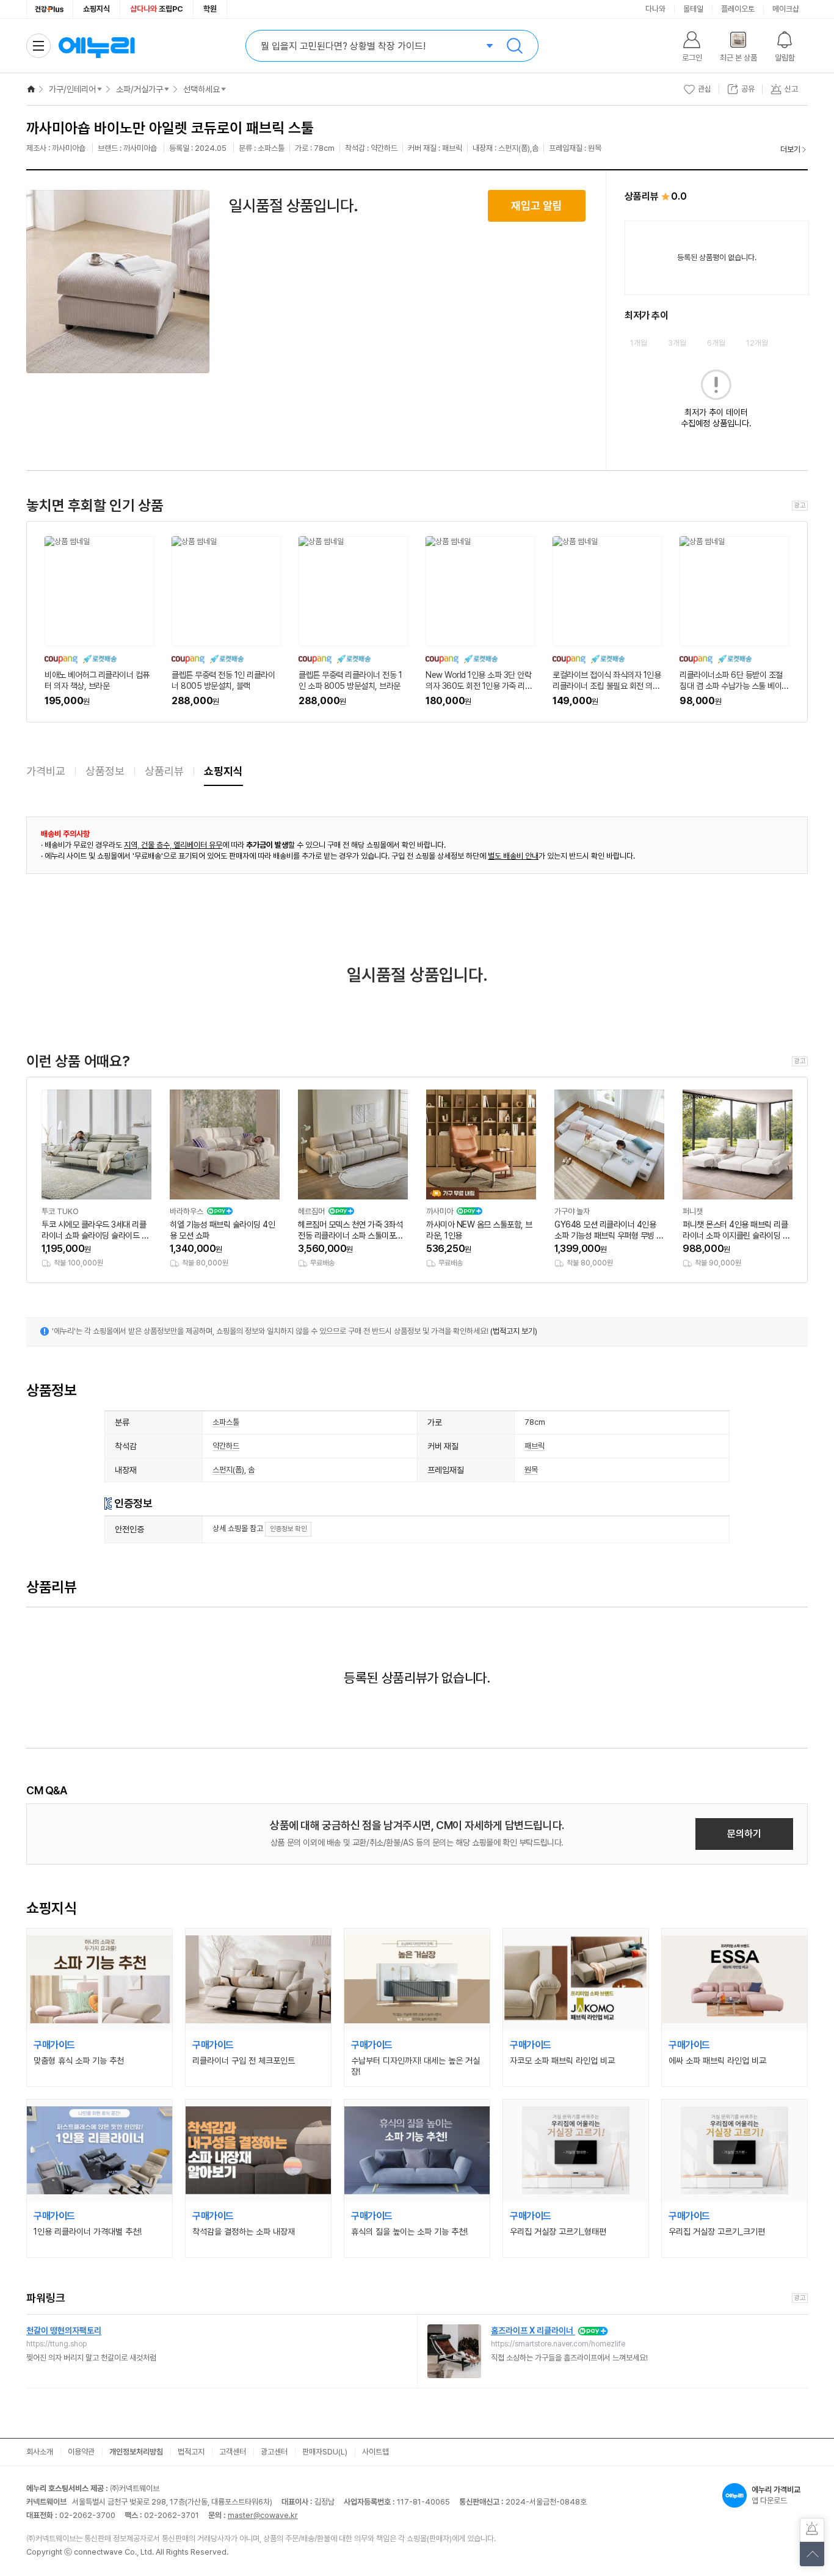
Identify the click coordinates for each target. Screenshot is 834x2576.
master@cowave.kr (263, 2515)
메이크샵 (786, 9)
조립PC (157, 9)
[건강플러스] (50, 9)
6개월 (716, 343)
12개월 (757, 343)
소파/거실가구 (140, 89)
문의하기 (744, 1834)
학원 (210, 9)
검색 (515, 46)
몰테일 (693, 9)
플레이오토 (738, 9)
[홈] (31, 89)
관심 (705, 89)
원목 (531, 1470)
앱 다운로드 (776, 2495)
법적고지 (191, 2452)
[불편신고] (812, 2530)
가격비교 (46, 771)
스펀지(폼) (228, 1470)
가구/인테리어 (72, 89)
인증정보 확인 (288, 1529)
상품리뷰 (164, 771)
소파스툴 (226, 1422)
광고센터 (274, 2452)
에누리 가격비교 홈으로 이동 (96, 46)
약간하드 (226, 1446)
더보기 (790, 149)
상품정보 (105, 771)
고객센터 (233, 2452)
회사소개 (40, 2452)
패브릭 (535, 1446)
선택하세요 (201, 89)
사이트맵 (375, 2452)
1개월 (639, 343)
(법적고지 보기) (514, 1331)
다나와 (655, 9)
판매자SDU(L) (325, 2452)
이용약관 (81, 2452)
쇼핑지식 (96, 9)
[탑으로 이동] (812, 2554)
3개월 (677, 343)
